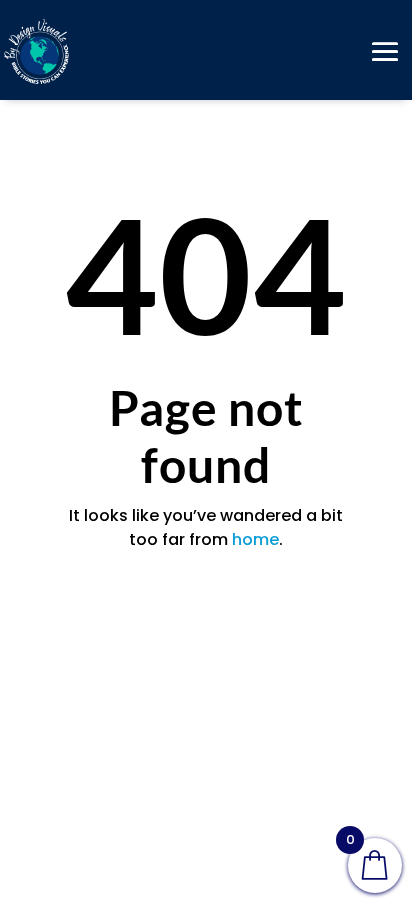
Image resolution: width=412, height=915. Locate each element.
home (255, 539)
